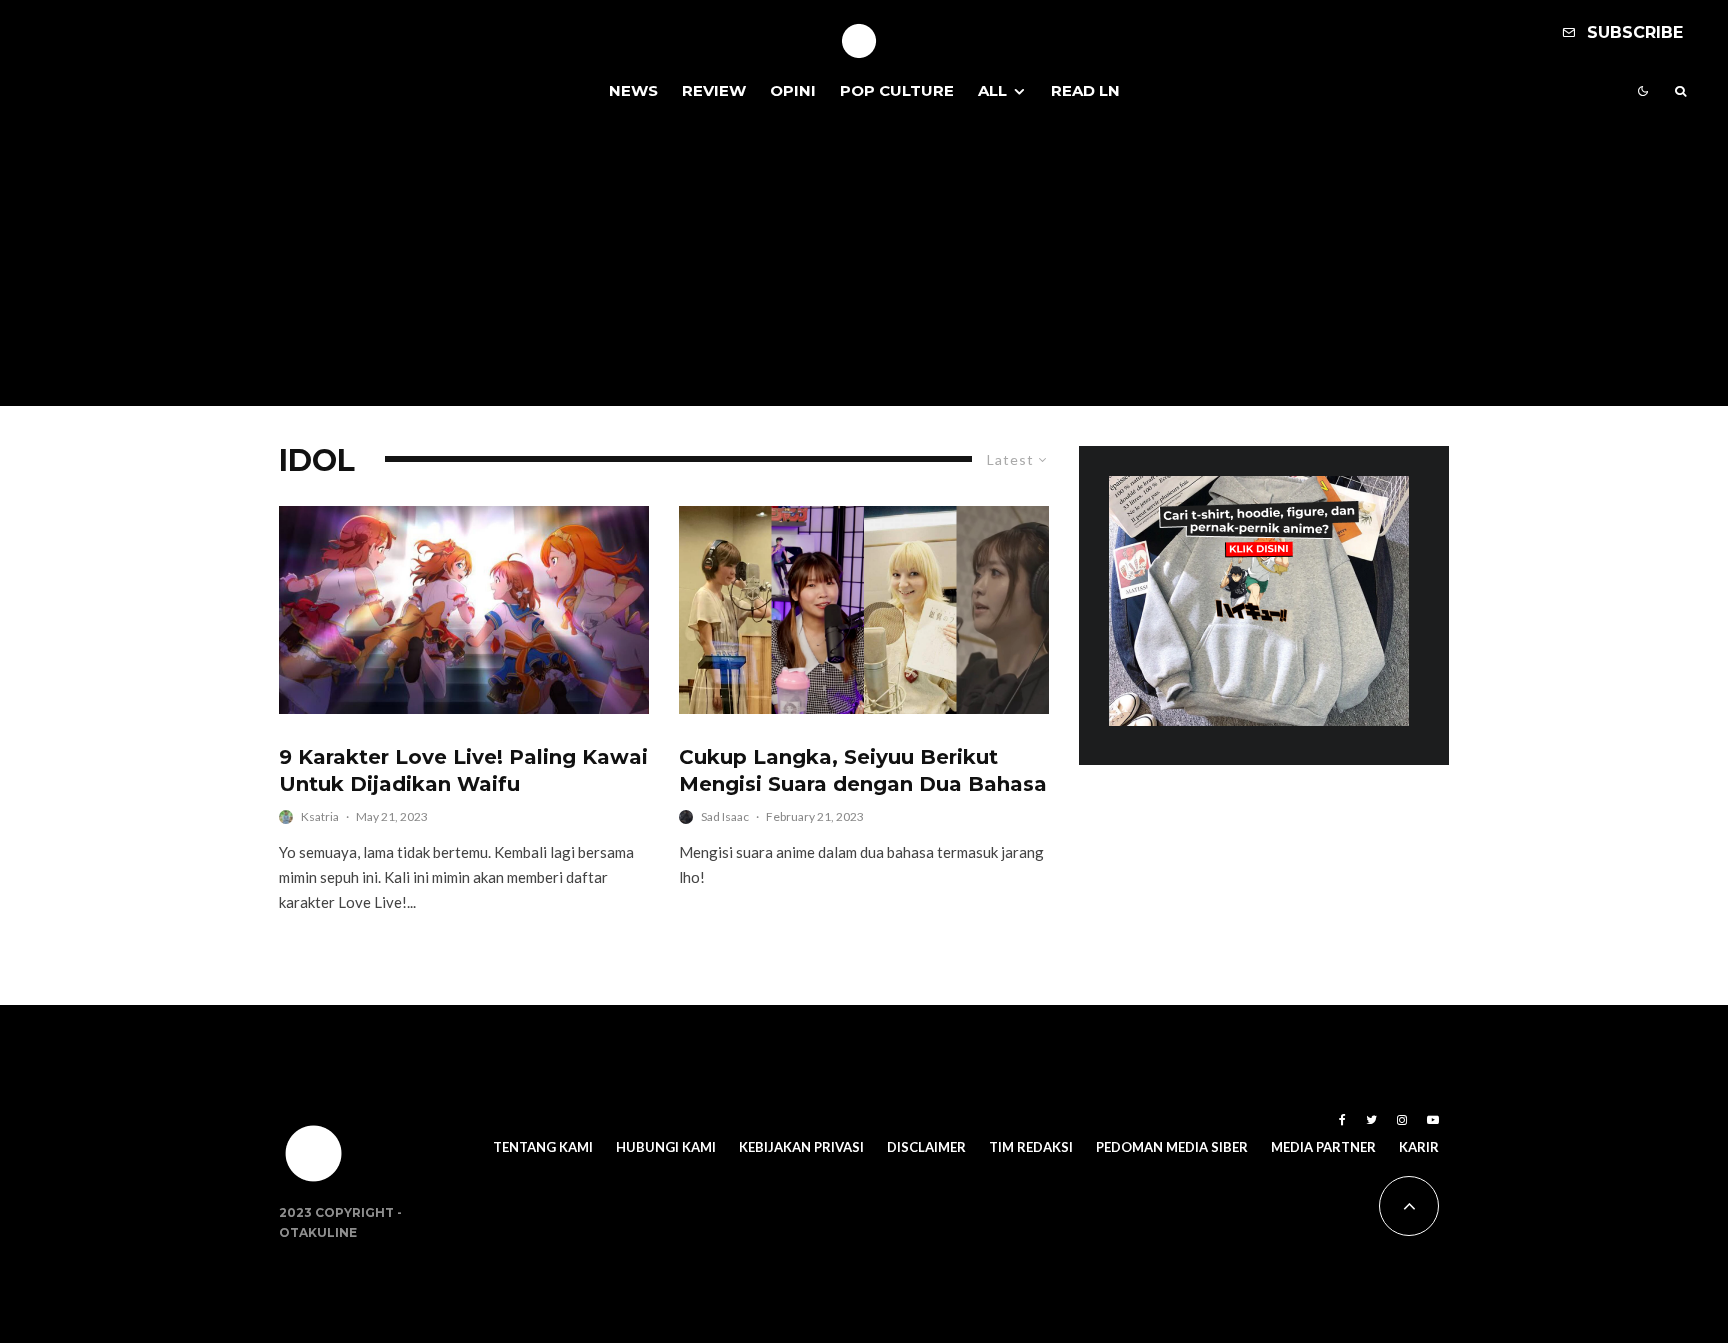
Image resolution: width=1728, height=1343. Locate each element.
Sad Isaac (725, 816)
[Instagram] (1402, 1120)
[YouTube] (1433, 1120)
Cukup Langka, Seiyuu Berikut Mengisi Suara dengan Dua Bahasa (863, 770)
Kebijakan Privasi (801, 1147)
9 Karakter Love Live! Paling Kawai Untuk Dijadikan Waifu (463, 770)
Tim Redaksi (1031, 1147)
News (633, 90)
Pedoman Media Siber (1172, 1147)
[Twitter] (1371, 1120)
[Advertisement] (864, 266)
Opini (793, 90)
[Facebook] (1342, 1120)
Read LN (1085, 90)
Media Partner (1323, 1147)
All (992, 90)
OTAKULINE (318, 1232)
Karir (1419, 1147)
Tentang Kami (543, 1147)
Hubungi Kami (666, 1147)
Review (714, 90)
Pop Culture (897, 90)
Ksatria (320, 816)
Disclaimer (926, 1147)
